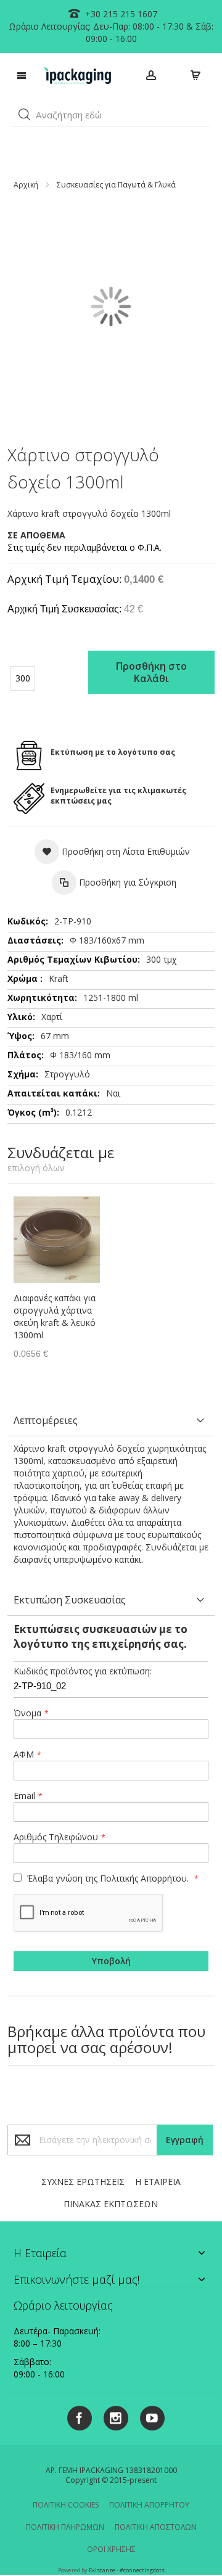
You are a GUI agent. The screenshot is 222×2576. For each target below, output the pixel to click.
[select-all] (36, 1168)
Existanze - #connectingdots (127, 2570)
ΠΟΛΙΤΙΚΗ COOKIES (66, 2505)
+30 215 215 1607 (120, 14)
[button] (25, 115)
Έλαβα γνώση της (107, 1878)
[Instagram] (111, 2416)
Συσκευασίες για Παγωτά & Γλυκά (116, 185)
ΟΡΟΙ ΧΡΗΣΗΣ (111, 2549)
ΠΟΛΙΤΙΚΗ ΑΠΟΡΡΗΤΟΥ (149, 2505)
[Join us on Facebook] (76, 2416)
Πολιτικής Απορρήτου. (144, 1878)
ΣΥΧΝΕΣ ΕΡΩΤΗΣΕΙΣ (83, 2182)
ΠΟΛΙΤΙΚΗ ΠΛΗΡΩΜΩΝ (65, 2527)
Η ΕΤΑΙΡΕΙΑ (158, 2182)
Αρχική (26, 185)
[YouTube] (148, 2416)
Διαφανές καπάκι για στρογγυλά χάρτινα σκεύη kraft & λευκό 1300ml (55, 1316)
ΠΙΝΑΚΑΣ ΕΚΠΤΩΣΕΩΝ (111, 2204)
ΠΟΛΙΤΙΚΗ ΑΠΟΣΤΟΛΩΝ (156, 2527)
